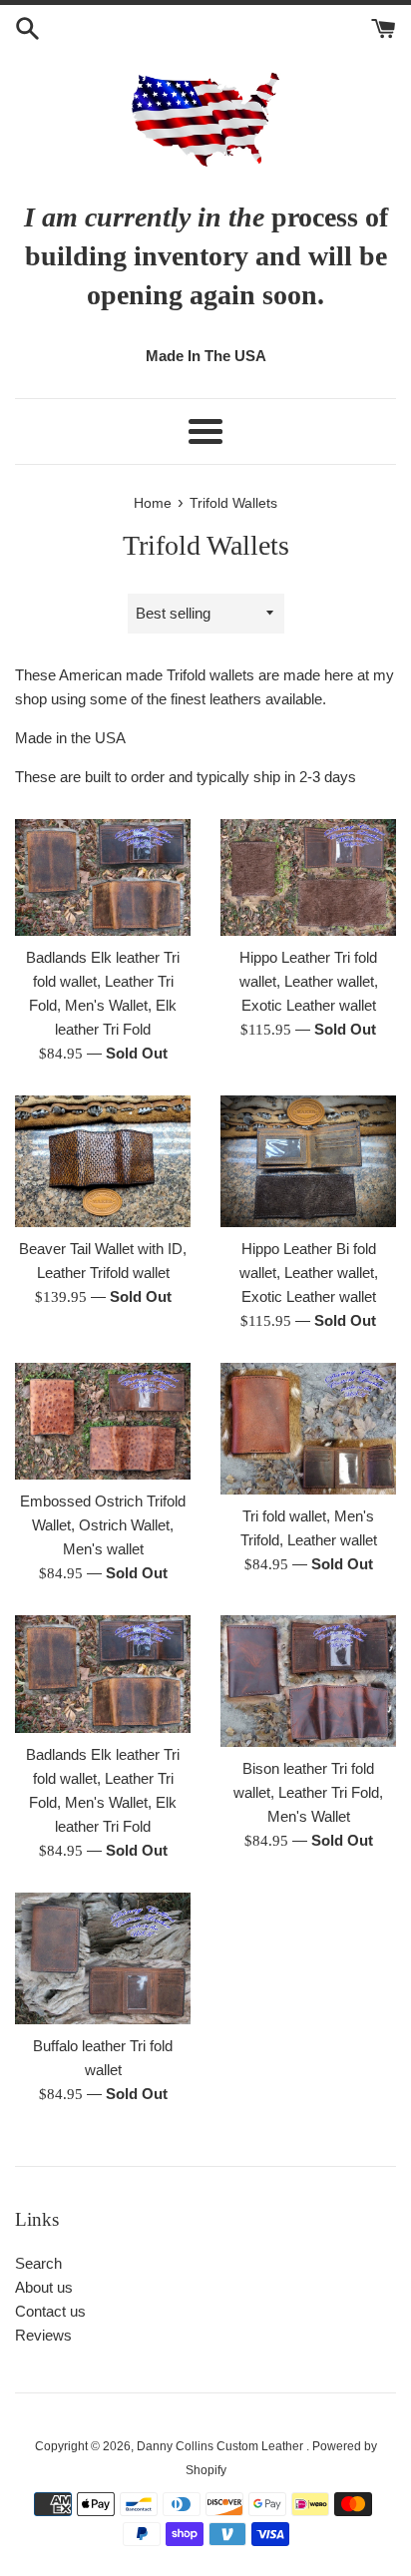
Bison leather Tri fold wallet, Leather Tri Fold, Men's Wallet (308, 1792)
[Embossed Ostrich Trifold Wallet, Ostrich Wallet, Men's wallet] (103, 1421)
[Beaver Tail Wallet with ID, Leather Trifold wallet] (103, 1161)
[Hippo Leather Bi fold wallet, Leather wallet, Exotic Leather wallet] (308, 1161)
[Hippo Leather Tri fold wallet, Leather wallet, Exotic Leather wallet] (308, 877)
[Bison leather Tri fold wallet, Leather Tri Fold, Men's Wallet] (308, 1681)
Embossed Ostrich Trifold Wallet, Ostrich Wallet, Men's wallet (103, 1525)
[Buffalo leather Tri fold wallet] (103, 1958)
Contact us (50, 2311)
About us (44, 2287)
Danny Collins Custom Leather (221, 2446)
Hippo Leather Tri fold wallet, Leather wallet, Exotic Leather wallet (309, 981)
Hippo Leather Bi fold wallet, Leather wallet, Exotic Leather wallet (309, 1273)
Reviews (43, 2335)
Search (38, 2263)
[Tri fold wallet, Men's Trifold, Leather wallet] (308, 1429)
